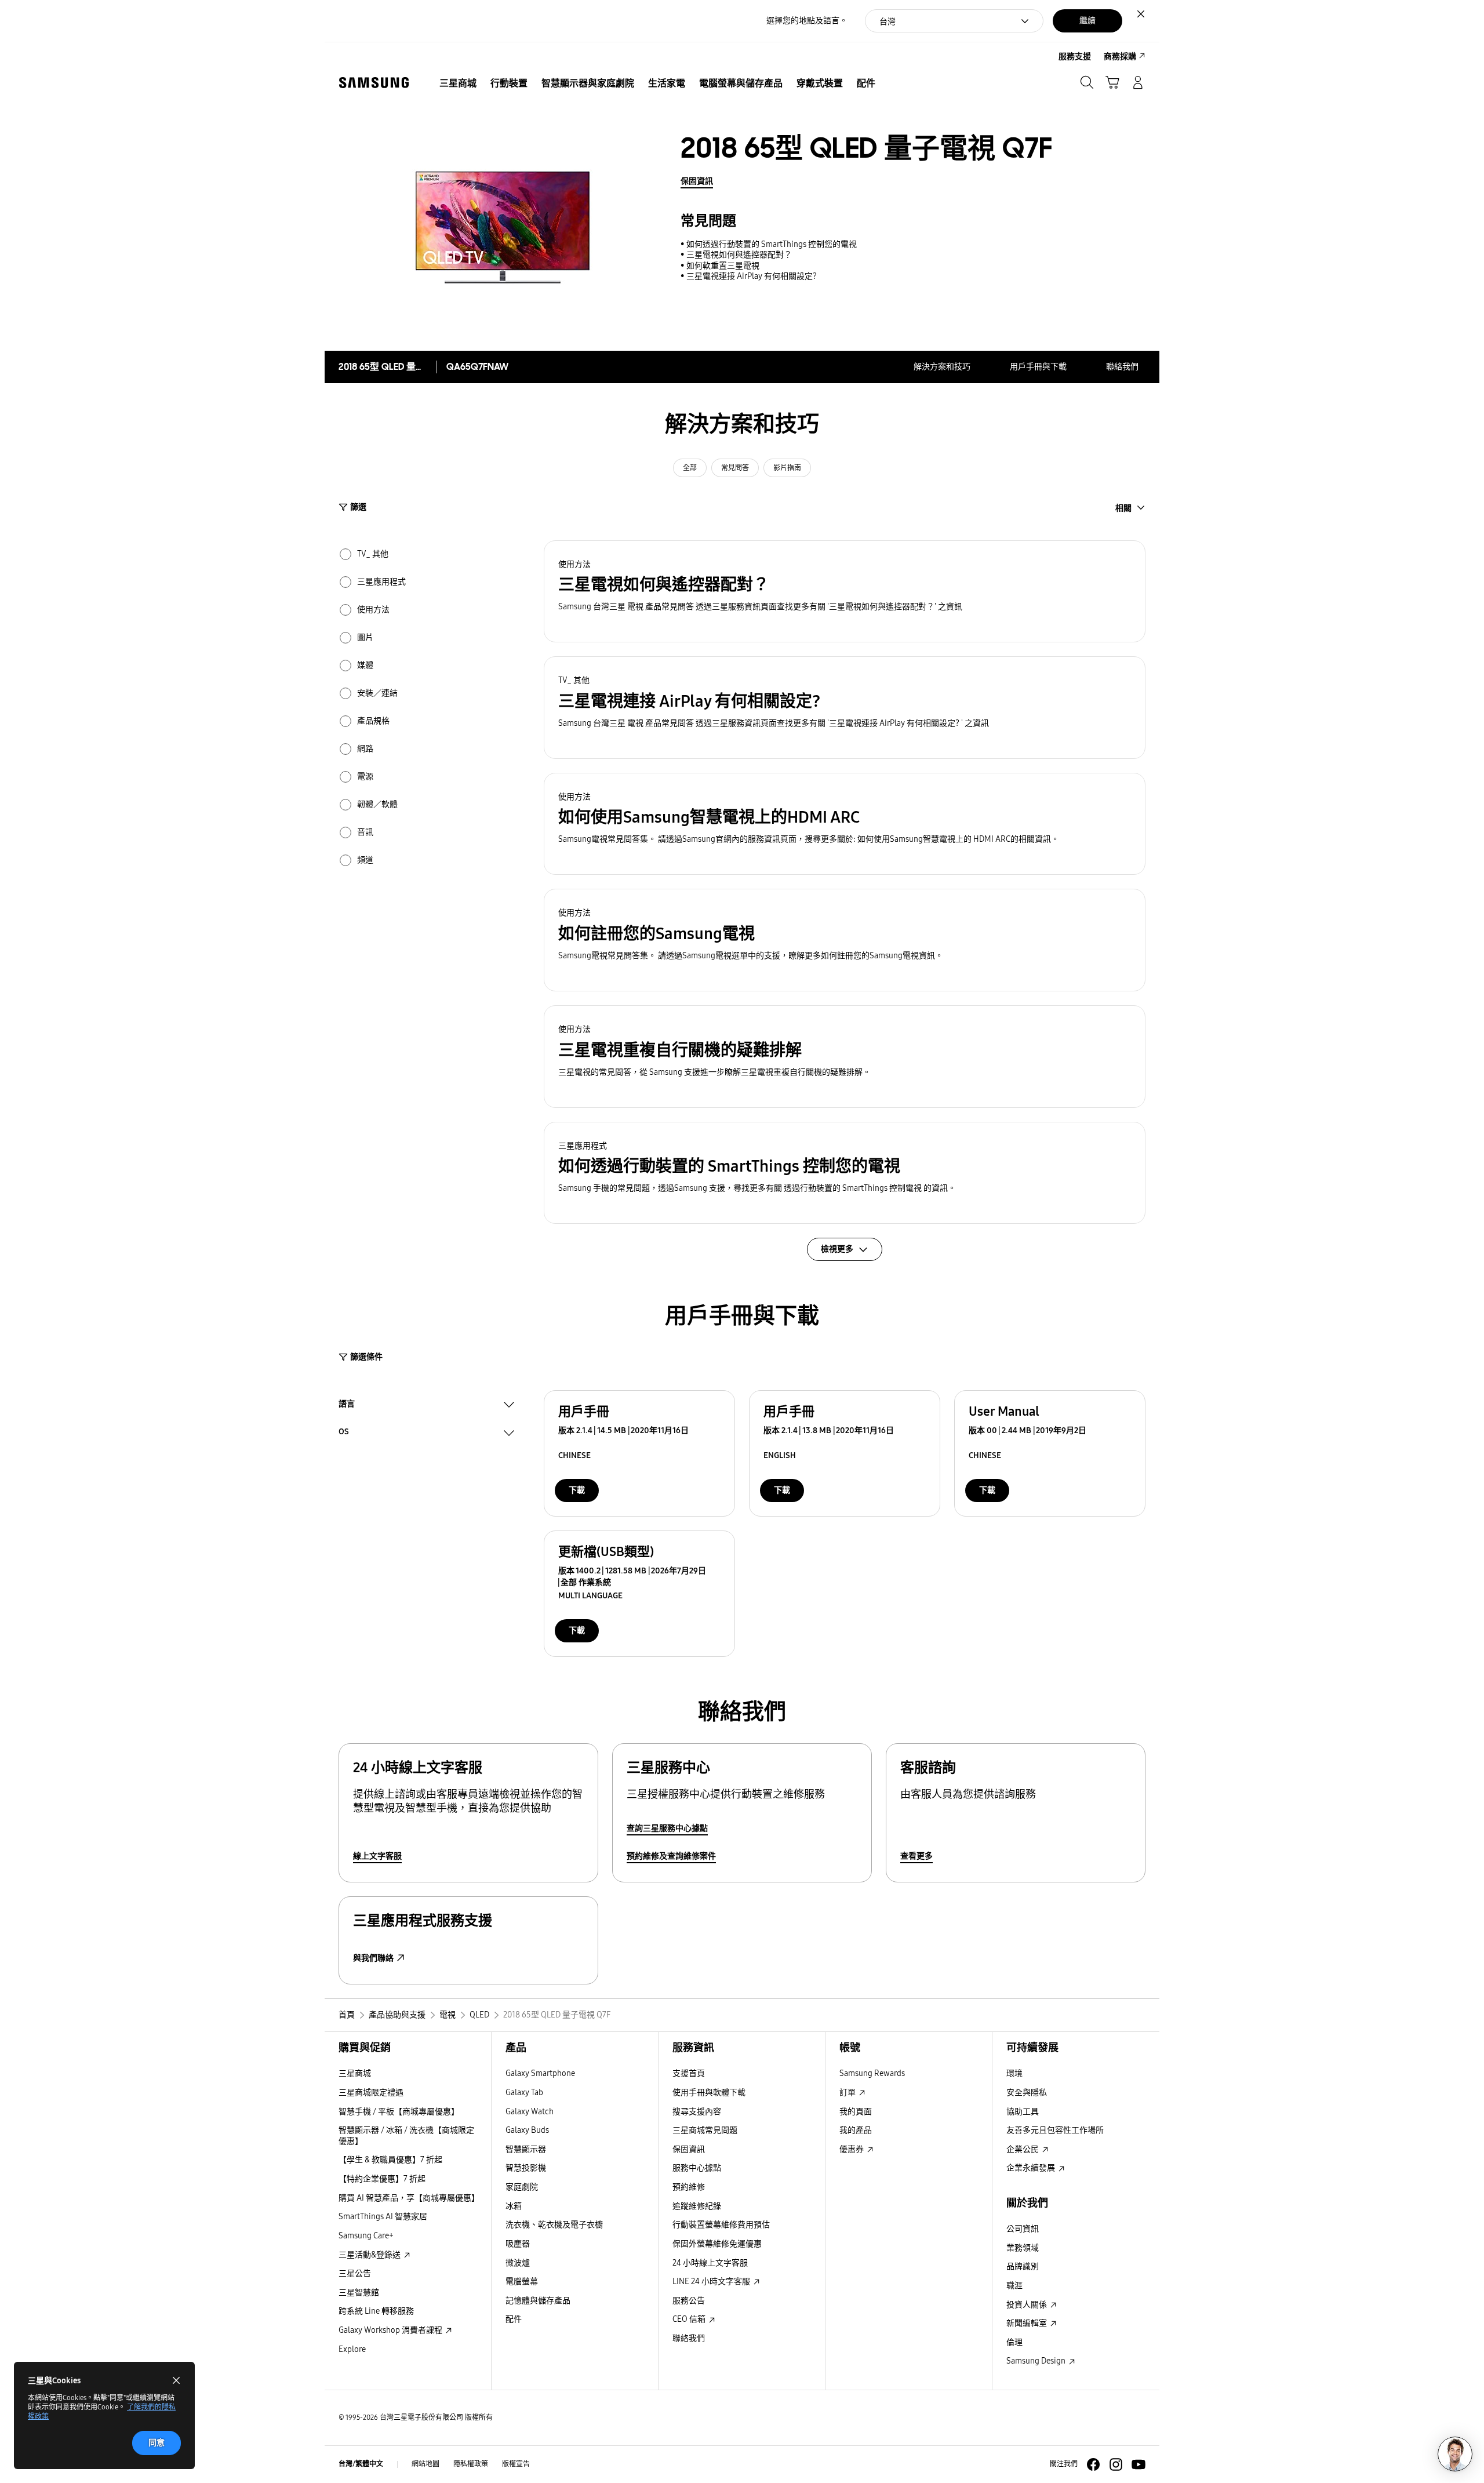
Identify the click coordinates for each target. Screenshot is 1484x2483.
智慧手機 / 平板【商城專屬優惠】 (399, 2112)
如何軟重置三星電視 (723, 266)
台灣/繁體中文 (361, 2464)
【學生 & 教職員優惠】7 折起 (390, 2160)
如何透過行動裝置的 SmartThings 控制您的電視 (772, 244)
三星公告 (355, 2273)
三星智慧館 (359, 2293)
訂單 (848, 2093)
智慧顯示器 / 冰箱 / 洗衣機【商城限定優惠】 (406, 2136)
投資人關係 (1027, 2305)
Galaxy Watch (530, 2112)
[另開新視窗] (1093, 2464)
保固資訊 (697, 181)
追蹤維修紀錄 (697, 2206)
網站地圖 (425, 2464)
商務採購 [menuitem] (1120, 57)
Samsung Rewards (872, 2073)
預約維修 (689, 2187)
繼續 (1087, 21)
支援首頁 (689, 2073)
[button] (845, 592)
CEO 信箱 (690, 2319)
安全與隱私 (1027, 2093)
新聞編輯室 (1027, 2323)
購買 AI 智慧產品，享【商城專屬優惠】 (409, 2198)
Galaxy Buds (527, 2130)
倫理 (1014, 2342)
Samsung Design (1037, 2361)
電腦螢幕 (522, 2282)
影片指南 (787, 468)
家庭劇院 (522, 2187)
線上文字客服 (377, 1856)
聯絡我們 (1122, 367)
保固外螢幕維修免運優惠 (717, 2244)
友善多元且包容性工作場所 (1055, 2130)
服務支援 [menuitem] (1075, 57)
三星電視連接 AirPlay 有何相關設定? (752, 276)
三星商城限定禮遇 (371, 2093)
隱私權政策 (471, 2464)
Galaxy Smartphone (540, 2073)
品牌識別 (1023, 2266)
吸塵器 (518, 2244)
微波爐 (518, 2263)
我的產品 (856, 2130)
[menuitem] (458, 83)
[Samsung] (374, 83)
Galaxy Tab (524, 2093)
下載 (577, 1490)
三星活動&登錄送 (370, 2255)
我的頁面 (856, 2112)
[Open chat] (1455, 2454)
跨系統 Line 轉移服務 (376, 2311)
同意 (157, 2443)
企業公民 (1023, 2149)
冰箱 (514, 2206)
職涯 (1014, 2286)
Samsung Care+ (366, 2236)
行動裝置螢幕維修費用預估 (721, 2225)
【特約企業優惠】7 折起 (382, 2179)
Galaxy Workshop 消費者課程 (391, 2330)
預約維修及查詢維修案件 (671, 1856)
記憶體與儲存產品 (538, 2301)
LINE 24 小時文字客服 (712, 2282)
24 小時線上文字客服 (710, 2263)
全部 (690, 468)
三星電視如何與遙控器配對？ (739, 255)
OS (344, 1433)
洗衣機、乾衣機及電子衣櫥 (554, 2225)
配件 (514, 2319)
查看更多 (916, 1856)
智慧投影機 (526, 2168)
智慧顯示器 (526, 2149)
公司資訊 (1023, 2229)
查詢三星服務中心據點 (667, 1828)
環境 (1014, 2073)
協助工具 (1023, 2112)
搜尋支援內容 (697, 2112)
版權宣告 (516, 2464)
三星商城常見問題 (705, 2130)
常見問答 (735, 468)
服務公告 (689, 2301)
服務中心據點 (697, 2168)
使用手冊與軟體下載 (709, 2093)
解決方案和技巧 (942, 367)
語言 (347, 1405)
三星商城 (355, 2073)
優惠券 (852, 2149)
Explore (352, 2349)
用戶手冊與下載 (1038, 367)
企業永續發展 (1032, 2168)
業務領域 (1023, 2248)
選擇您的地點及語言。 (807, 21)
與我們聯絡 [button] (373, 1958)
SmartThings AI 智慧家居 (383, 2217)
